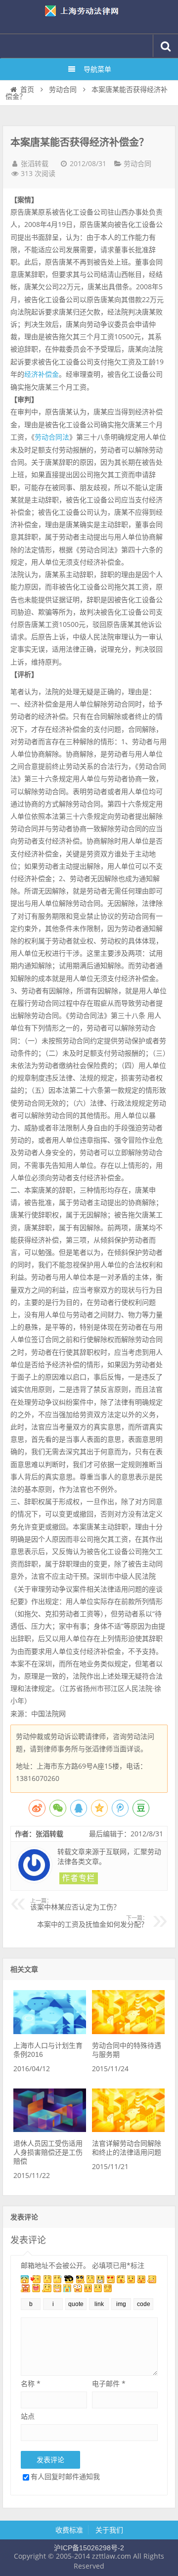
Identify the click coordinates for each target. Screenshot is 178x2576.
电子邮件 (109, 2383)
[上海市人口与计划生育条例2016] (49, 2032)
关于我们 (109, 2530)
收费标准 (69, 2530)
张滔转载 (35, 164)
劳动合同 (63, 89)
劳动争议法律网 (89, 17)
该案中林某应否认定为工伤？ (75, 1905)
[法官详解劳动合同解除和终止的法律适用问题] (128, 2130)
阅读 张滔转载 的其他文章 (79, 1878)
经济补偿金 (42, 374)
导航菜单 (97, 69)
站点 (28, 2416)
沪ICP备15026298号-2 (89, 2548)
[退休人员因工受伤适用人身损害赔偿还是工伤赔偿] (49, 2130)
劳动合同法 (52, 437)
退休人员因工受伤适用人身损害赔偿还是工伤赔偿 (48, 2152)
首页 (27, 89)
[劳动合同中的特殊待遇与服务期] (128, 2032)
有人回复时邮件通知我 (65, 2476)
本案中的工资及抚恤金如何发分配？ (92, 1922)
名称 (31, 2383)
